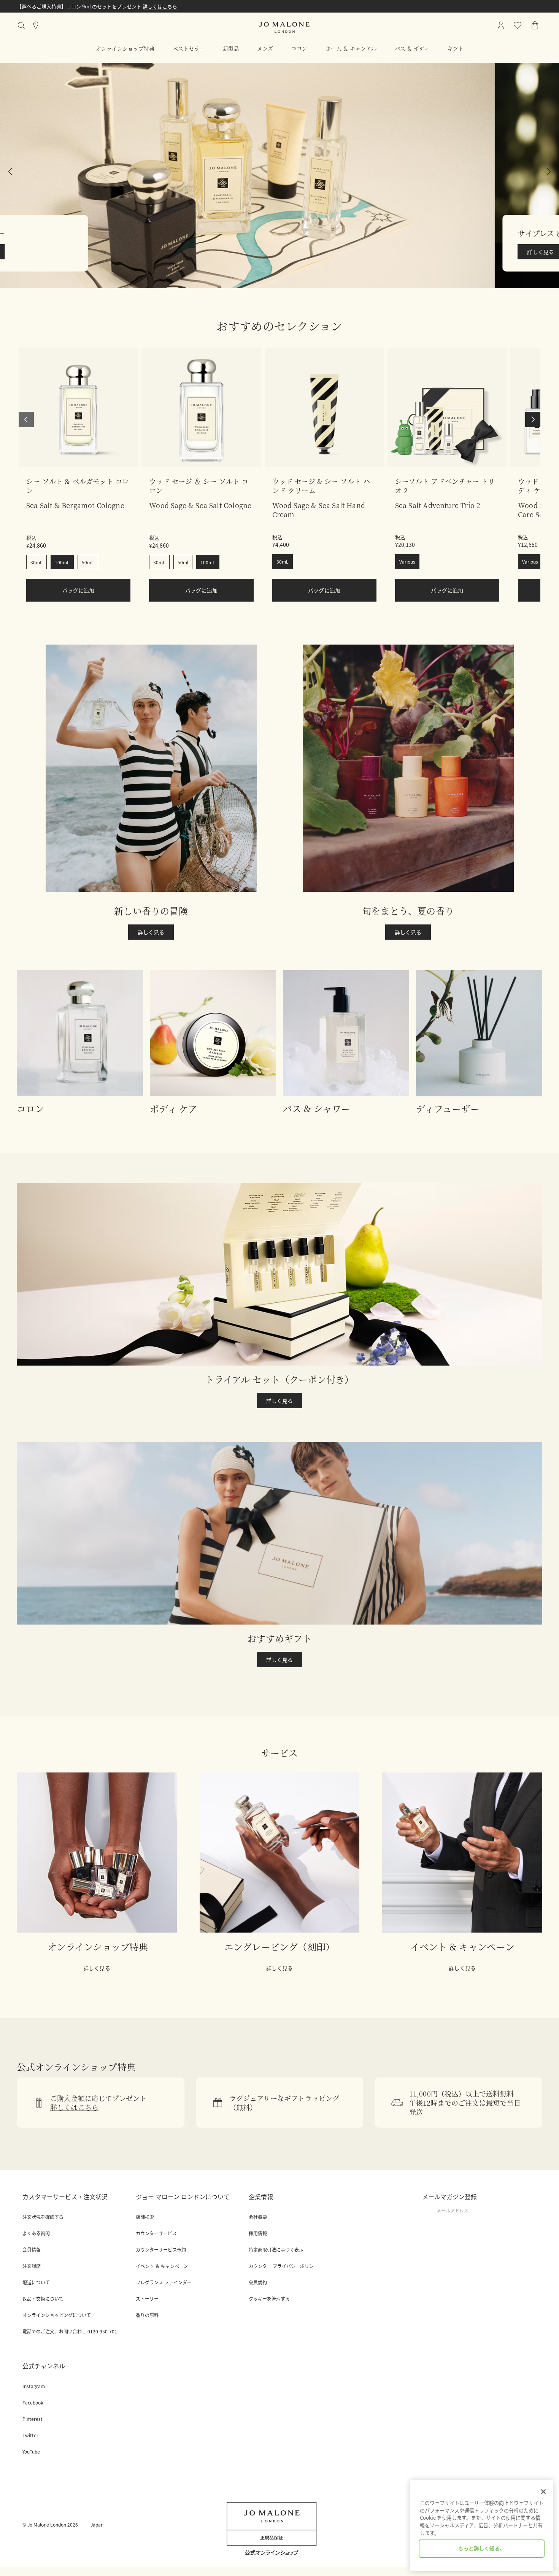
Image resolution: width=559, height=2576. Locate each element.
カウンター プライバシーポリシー (283, 2266)
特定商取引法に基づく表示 (276, 2250)
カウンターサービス (156, 2233)
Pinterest (33, 2419)
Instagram (34, 2386)
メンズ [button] (265, 48)
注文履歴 (32, 2266)
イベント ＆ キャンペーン (162, 2266)
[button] (279, 175)
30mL (37, 562)
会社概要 (258, 2217)
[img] (535, 25)
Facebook (33, 2403)
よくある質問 (36, 2233)
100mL (62, 562)
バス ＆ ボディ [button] (412, 48)
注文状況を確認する (43, 2217)
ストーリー (147, 2299)
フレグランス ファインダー (164, 2282)
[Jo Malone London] (284, 27)
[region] (482, 2526)
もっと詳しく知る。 (482, 2548)
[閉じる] (543, 2492)
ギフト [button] (456, 48)
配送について (36, 2282)
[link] (78, 407)
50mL (88, 562)
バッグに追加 (79, 590)
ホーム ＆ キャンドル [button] (351, 48)
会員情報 (32, 2250)
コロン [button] (299, 48)
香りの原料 (147, 2315)
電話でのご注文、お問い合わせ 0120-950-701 (70, 2331)
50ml (183, 562)
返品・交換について (43, 2299)
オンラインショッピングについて (57, 2315)
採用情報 (258, 2233)
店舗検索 (145, 2217)
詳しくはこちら (160, 6)
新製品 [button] (231, 48)
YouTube (31, 2452)
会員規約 (258, 2282)
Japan (97, 2524)
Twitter (30, 2435)
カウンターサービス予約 (161, 2250)
